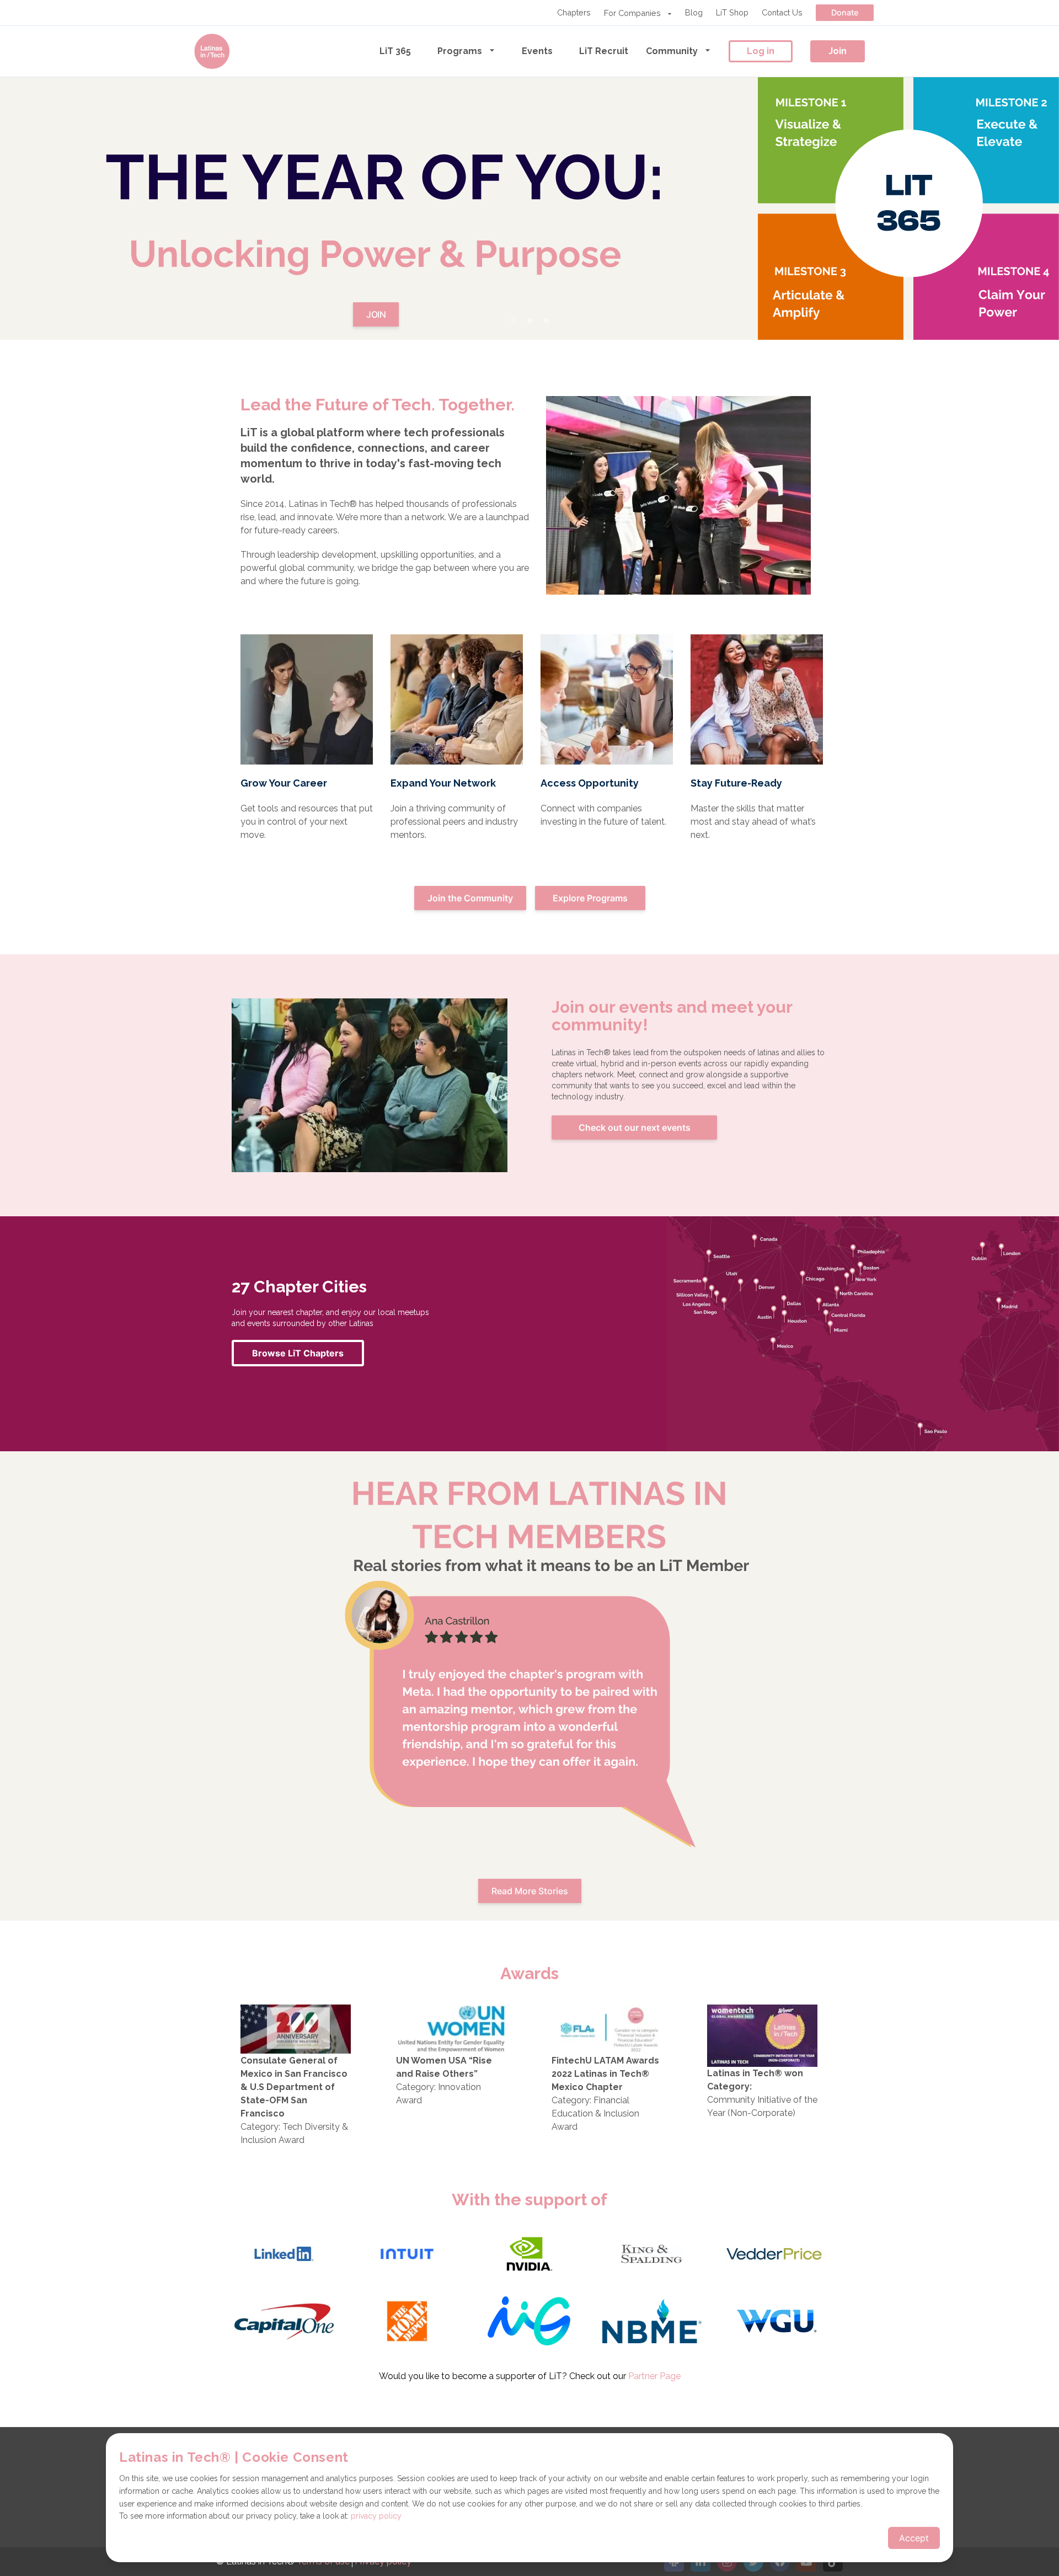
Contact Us (782, 12)
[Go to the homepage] (212, 51)
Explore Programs (590, 898)
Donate (845, 12)
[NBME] (652, 2323)
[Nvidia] (529, 2256)
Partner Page (654, 2376)
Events (537, 51)
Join (838, 51)
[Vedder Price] (775, 2256)
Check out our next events (635, 1127)
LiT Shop (732, 12)
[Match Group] (529, 2323)
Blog (694, 12)
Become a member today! (529, 222)
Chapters (574, 12)
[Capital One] (284, 2323)
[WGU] (775, 2323)
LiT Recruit (604, 51)
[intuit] (407, 2256)
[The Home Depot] (407, 2323)
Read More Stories (530, 1891)
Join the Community (470, 898)
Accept (914, 2538)
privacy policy (376, 2516)
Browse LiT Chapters (298, 1353)
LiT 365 (395, 51)
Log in (761, 51)
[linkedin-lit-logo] (284, 2256)
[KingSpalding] (652, 2256)
